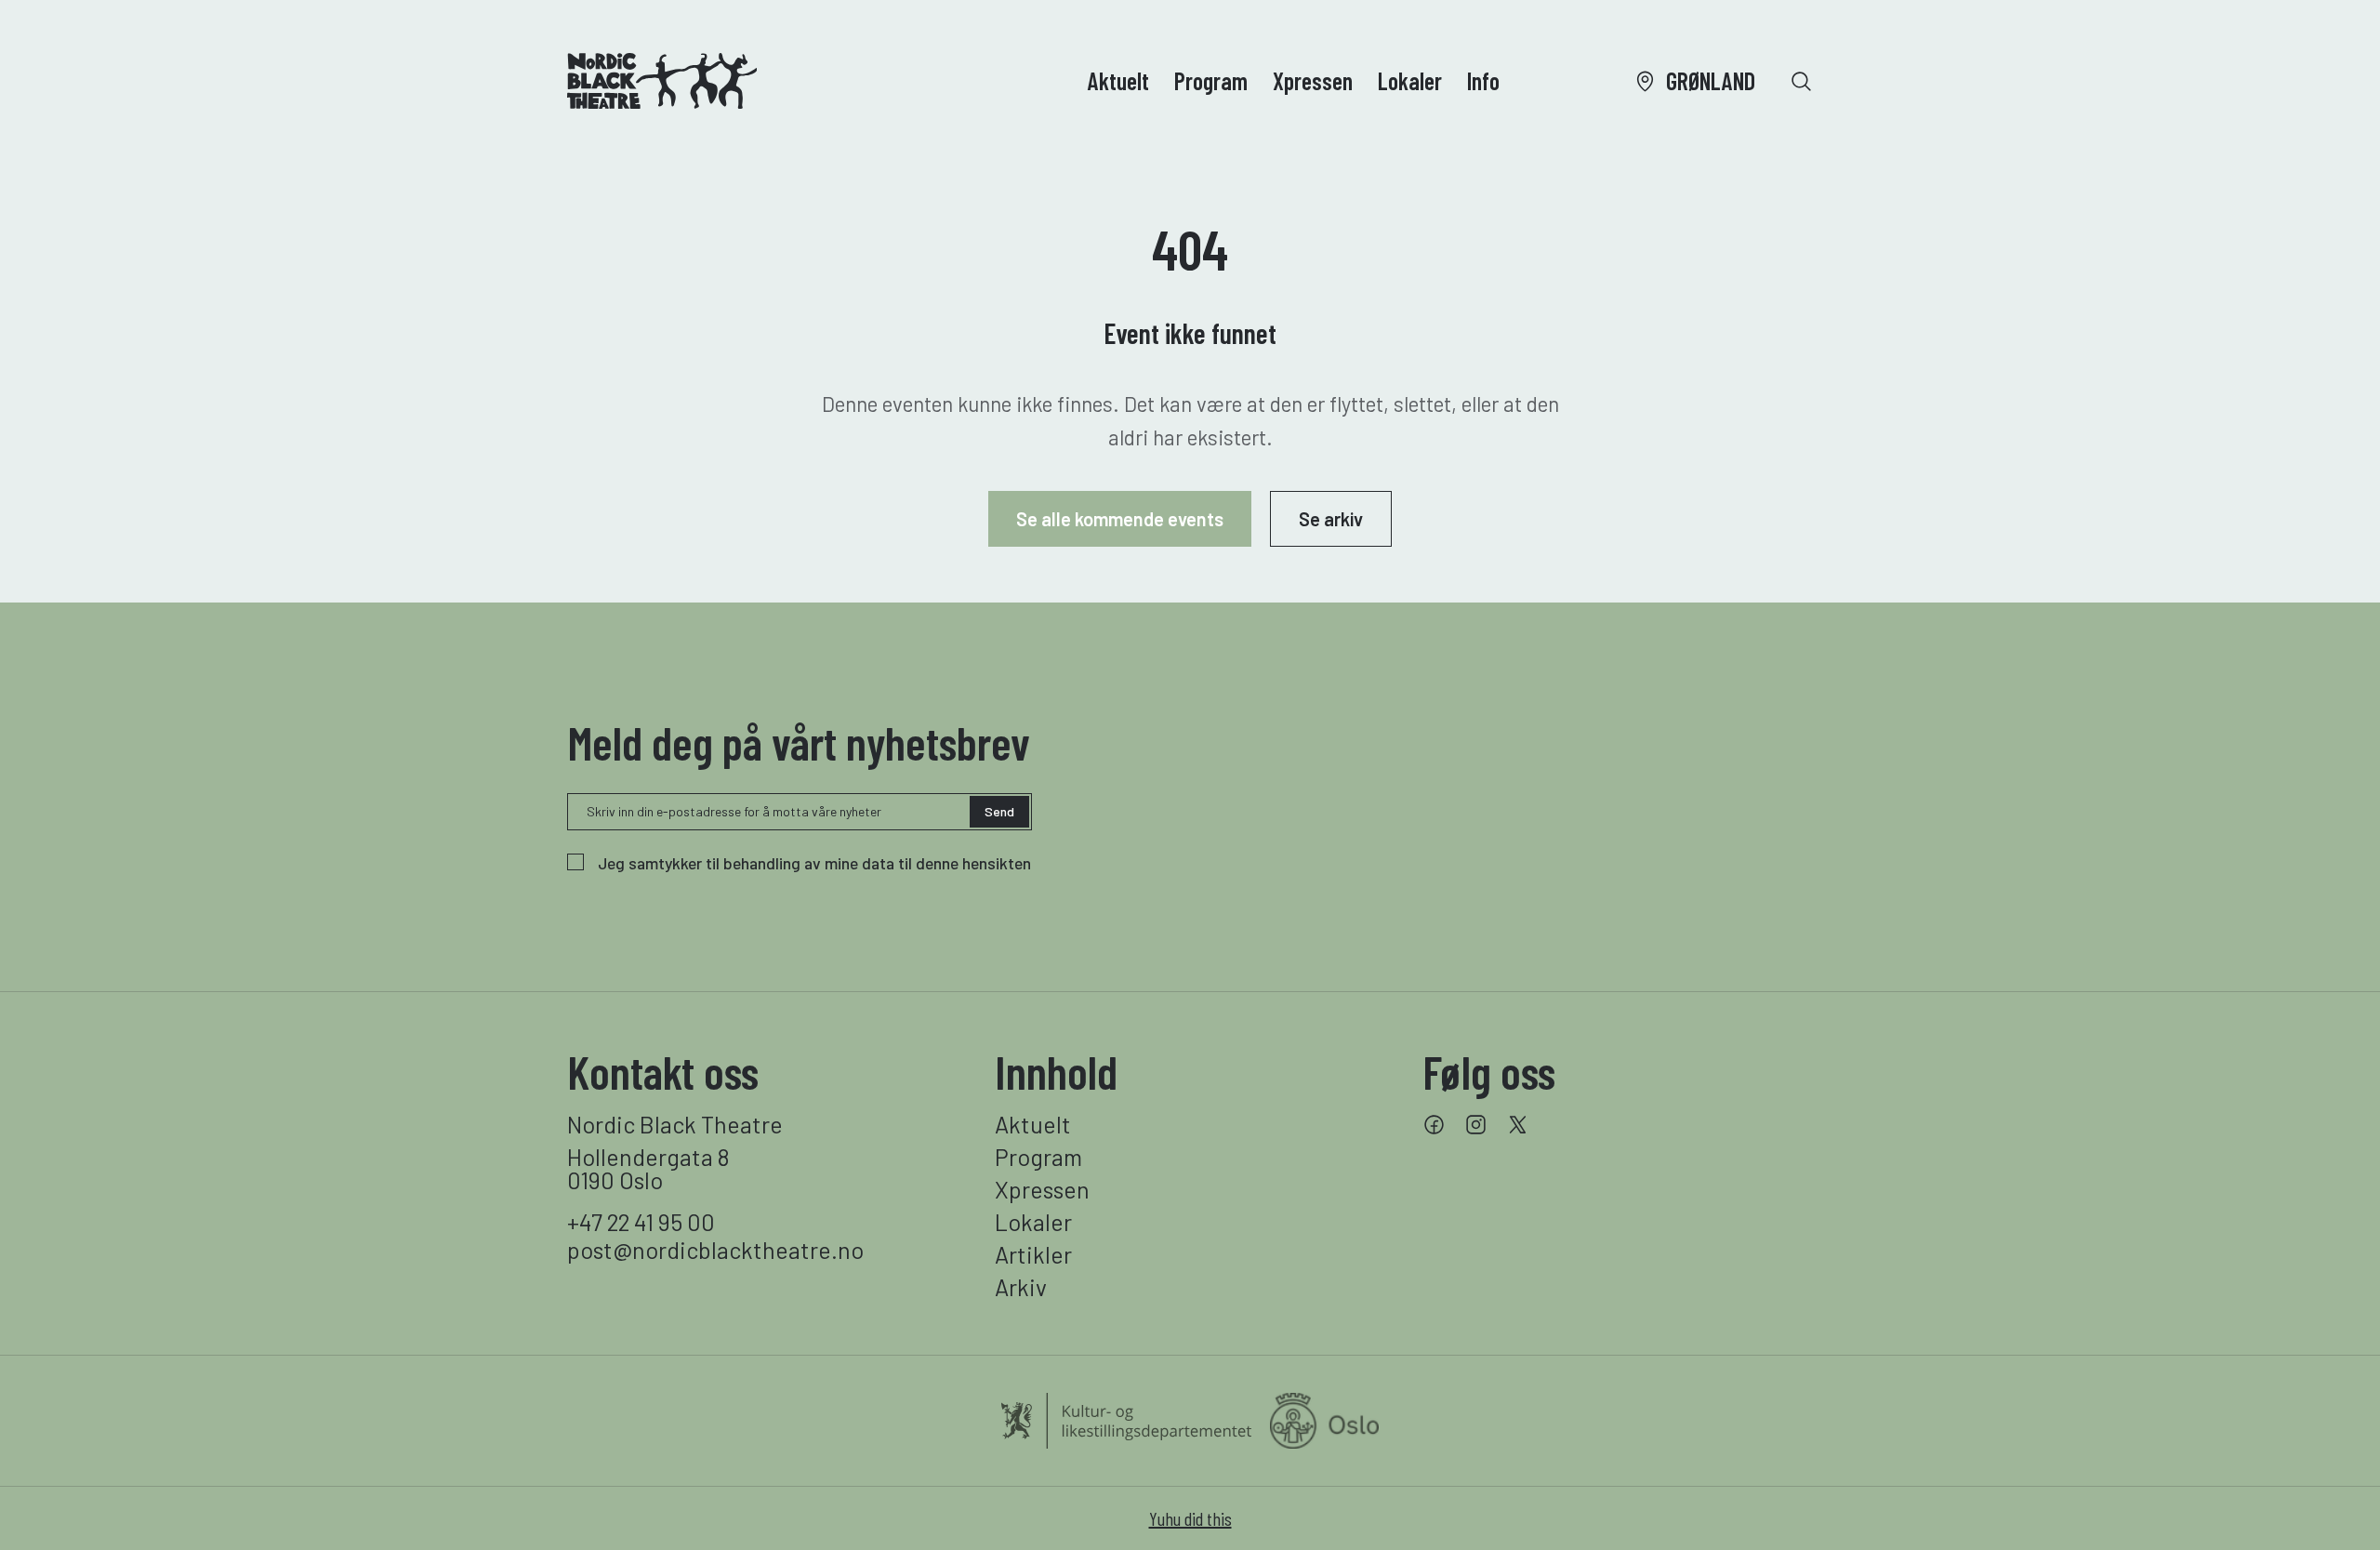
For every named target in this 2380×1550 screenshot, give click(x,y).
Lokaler (1410, 80)
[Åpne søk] (1801, 81)
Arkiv (1021, 1287)
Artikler (1033, 1255)
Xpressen (1313, 80)
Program (1211, 80)
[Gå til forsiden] (662, 81)
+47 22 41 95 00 (641, 1222)
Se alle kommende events (1120, 519)
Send (999, 811)
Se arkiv (1331, 519)
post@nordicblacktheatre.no (715, 1250)
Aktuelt (1118, 80)
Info (1483, 80)
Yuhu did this (1190, 1518)
